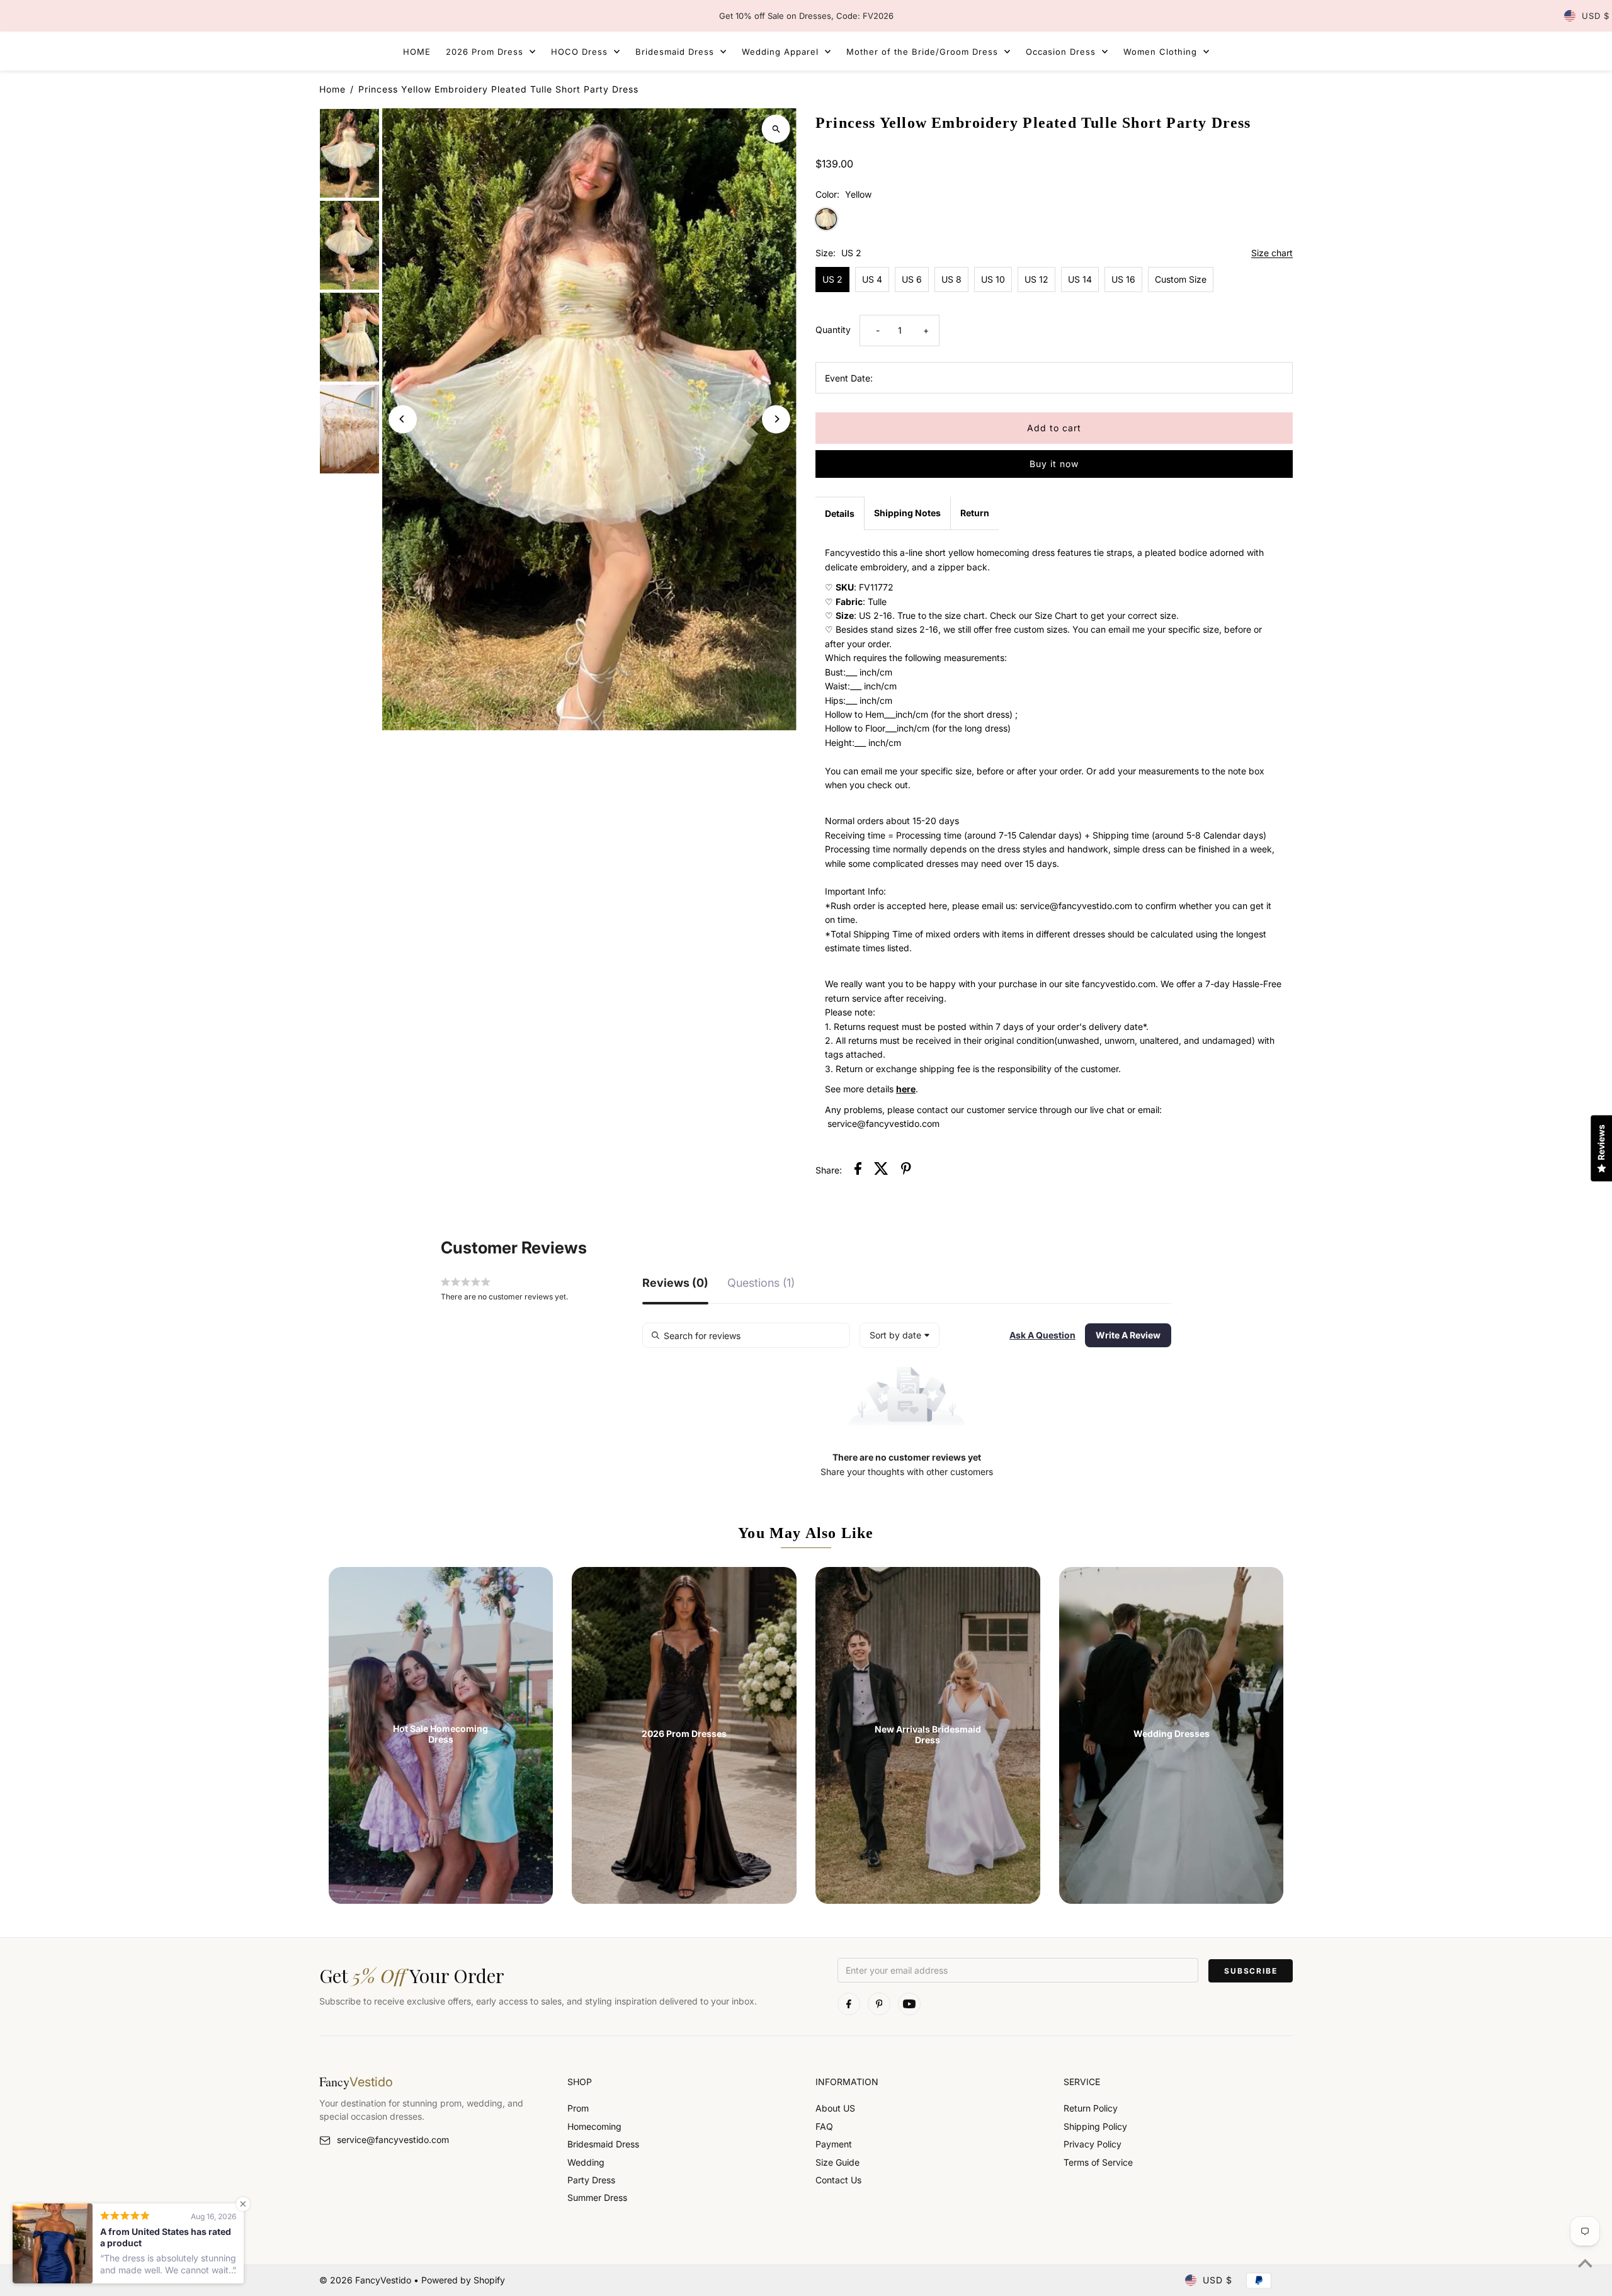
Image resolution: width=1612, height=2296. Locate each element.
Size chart (1272, 253)
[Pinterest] (879, 2004)
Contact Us (838, 2180)
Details (840, 513)
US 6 (912, 279)
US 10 (993, 279)
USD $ (1596, 16)
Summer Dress (597, 2197)
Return (975, 513)
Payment (834, 2144)
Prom (578, 2108)
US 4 (872, 279)
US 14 (1080, 279)
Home (332, 89)
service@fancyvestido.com (393, 2140)
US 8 (951, 279)
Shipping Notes (907, 513)
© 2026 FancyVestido (366, 2280)
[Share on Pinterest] (906, 1170)
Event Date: (849, 378)
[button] (1042, 1335)
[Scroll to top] (1585, 2263)
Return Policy (1091, 2108)
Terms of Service (1098, 2162)
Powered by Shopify (463, 2280)
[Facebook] (849, 2004)
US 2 (832, 279)
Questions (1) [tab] (761, 1283)
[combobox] (900, 1335)
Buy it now (1054, 464)
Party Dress (591, 2180)
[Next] (776, 419)
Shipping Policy (1095, 2126)
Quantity (833, 330)
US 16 (1123, 279)
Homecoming (594, 2126)
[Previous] (403, 419)
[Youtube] (909, 2004)
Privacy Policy (1093, 2144)
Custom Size (1181, 279)
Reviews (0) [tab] (675, 1283)
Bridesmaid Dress (603, 2144)
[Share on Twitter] (881, 1170)
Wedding (586, 2162)
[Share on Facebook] (858, 1170)
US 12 (1036, 279)
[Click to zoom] (776, 129)
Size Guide (837, 2162)
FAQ (824, 2126)
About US (835, 2108)
